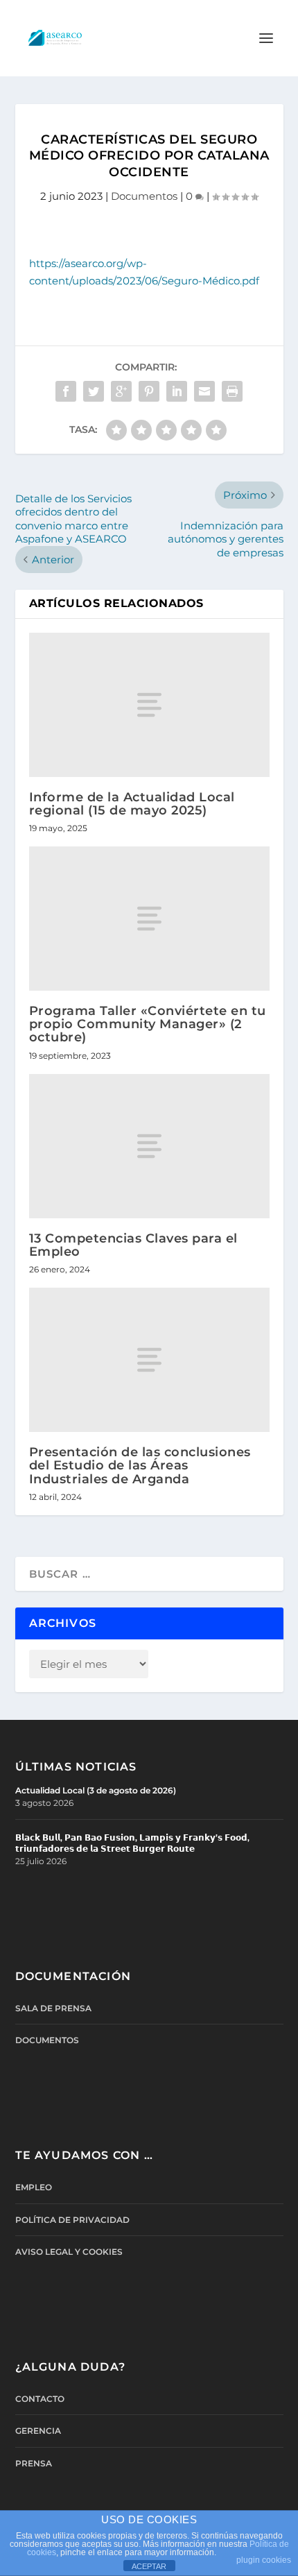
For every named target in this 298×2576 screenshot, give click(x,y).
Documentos (144, 196)
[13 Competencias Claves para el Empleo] (149, 1146)
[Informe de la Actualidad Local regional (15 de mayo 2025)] (149, 705)
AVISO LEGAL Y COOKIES (69, 2252)
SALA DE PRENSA (53, 2008)
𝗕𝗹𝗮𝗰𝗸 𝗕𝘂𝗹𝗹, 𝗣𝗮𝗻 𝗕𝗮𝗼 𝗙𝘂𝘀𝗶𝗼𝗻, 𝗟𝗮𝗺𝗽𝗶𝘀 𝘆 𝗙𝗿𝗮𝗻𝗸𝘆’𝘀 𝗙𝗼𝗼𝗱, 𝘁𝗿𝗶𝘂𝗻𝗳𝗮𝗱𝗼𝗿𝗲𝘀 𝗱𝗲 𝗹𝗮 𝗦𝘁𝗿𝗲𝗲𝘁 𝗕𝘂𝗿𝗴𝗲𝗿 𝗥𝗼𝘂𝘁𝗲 (132, 1843)
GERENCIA (38, 2431)
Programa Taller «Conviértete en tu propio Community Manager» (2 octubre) (148, 1024)
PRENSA (34, 2463)
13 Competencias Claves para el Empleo (133, 1245)
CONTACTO (40, 2399)
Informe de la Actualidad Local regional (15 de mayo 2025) (132, 804)
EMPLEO (34, 2187)
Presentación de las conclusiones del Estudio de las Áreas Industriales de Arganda (140, 1465)
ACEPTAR (149, 2566)
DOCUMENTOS (47, 2040)
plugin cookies (264, 2560)
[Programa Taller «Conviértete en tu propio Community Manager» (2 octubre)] (149, 919)
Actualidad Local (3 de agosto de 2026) (96, 1790)
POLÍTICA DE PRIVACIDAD (72, 2220)
